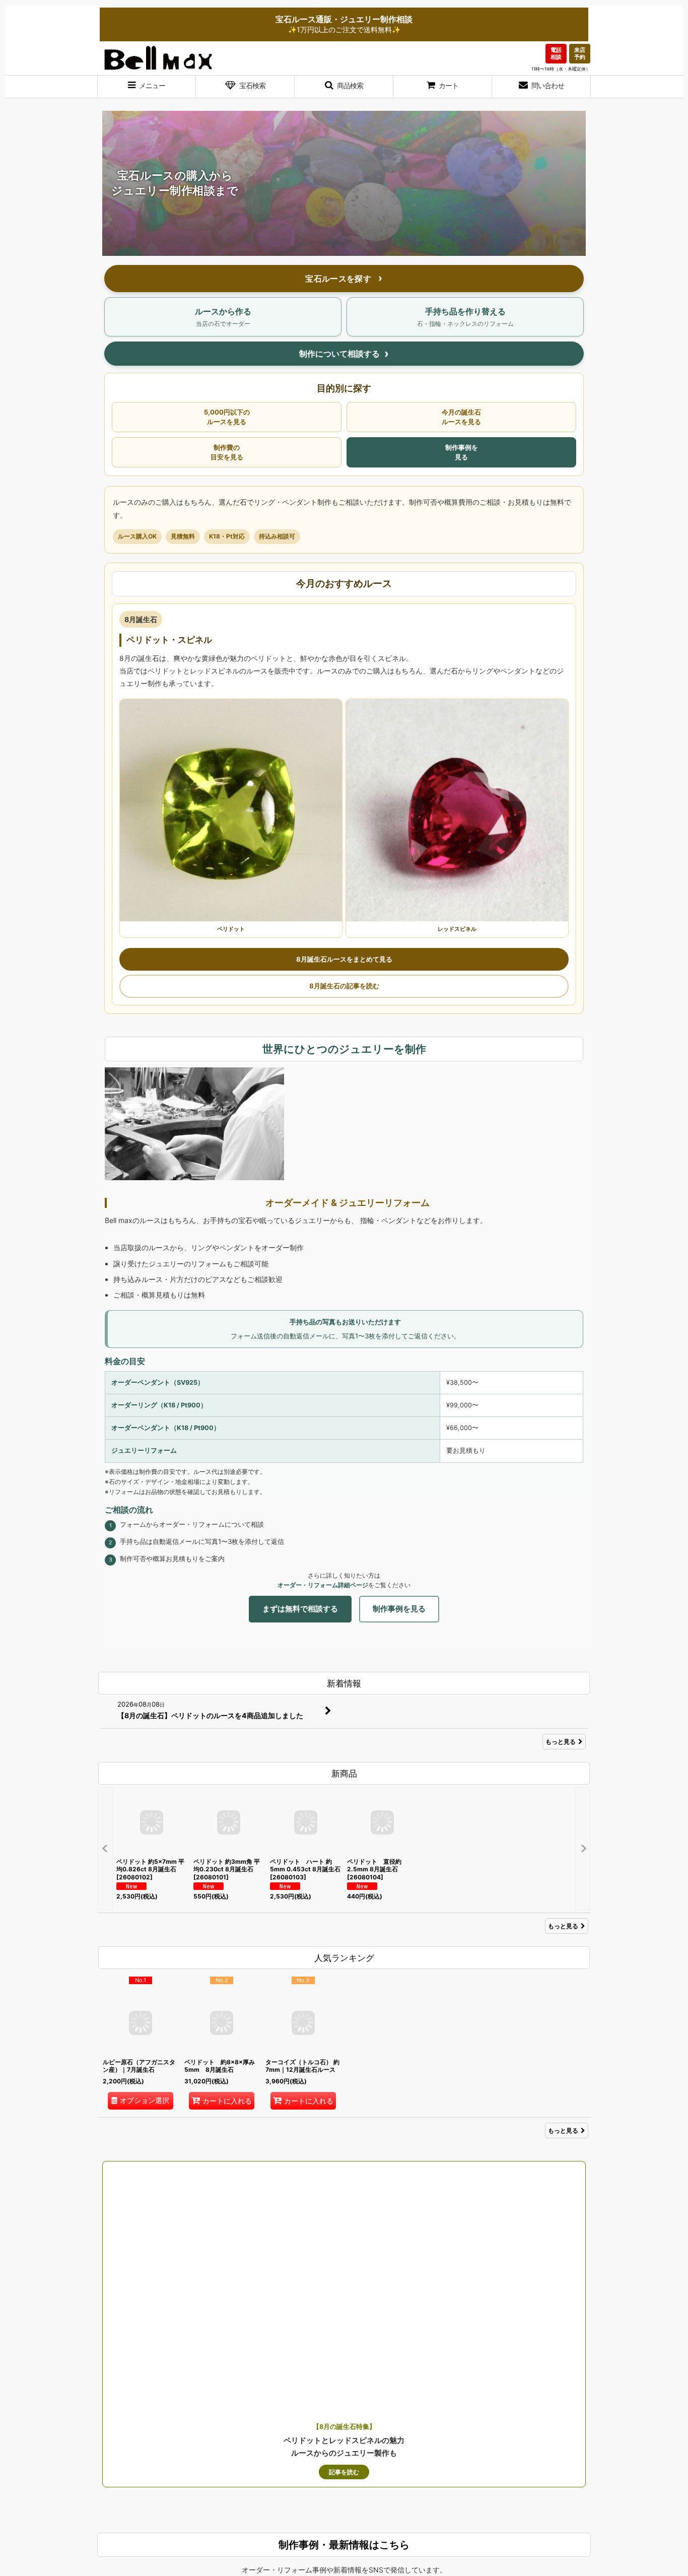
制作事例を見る (462, 452)
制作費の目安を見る (227, 452)
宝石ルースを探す (339, 279)
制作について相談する (339, 354)
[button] (147, 87)
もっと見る (561, 1742)
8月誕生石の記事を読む (344, 986)
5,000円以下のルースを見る (227, 417)
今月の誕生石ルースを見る (461, 417)
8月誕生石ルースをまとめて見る (344, 959)
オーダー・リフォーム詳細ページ (323, 1585)
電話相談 (556, 53)
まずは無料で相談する (300, 1609)
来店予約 (580, 53)
